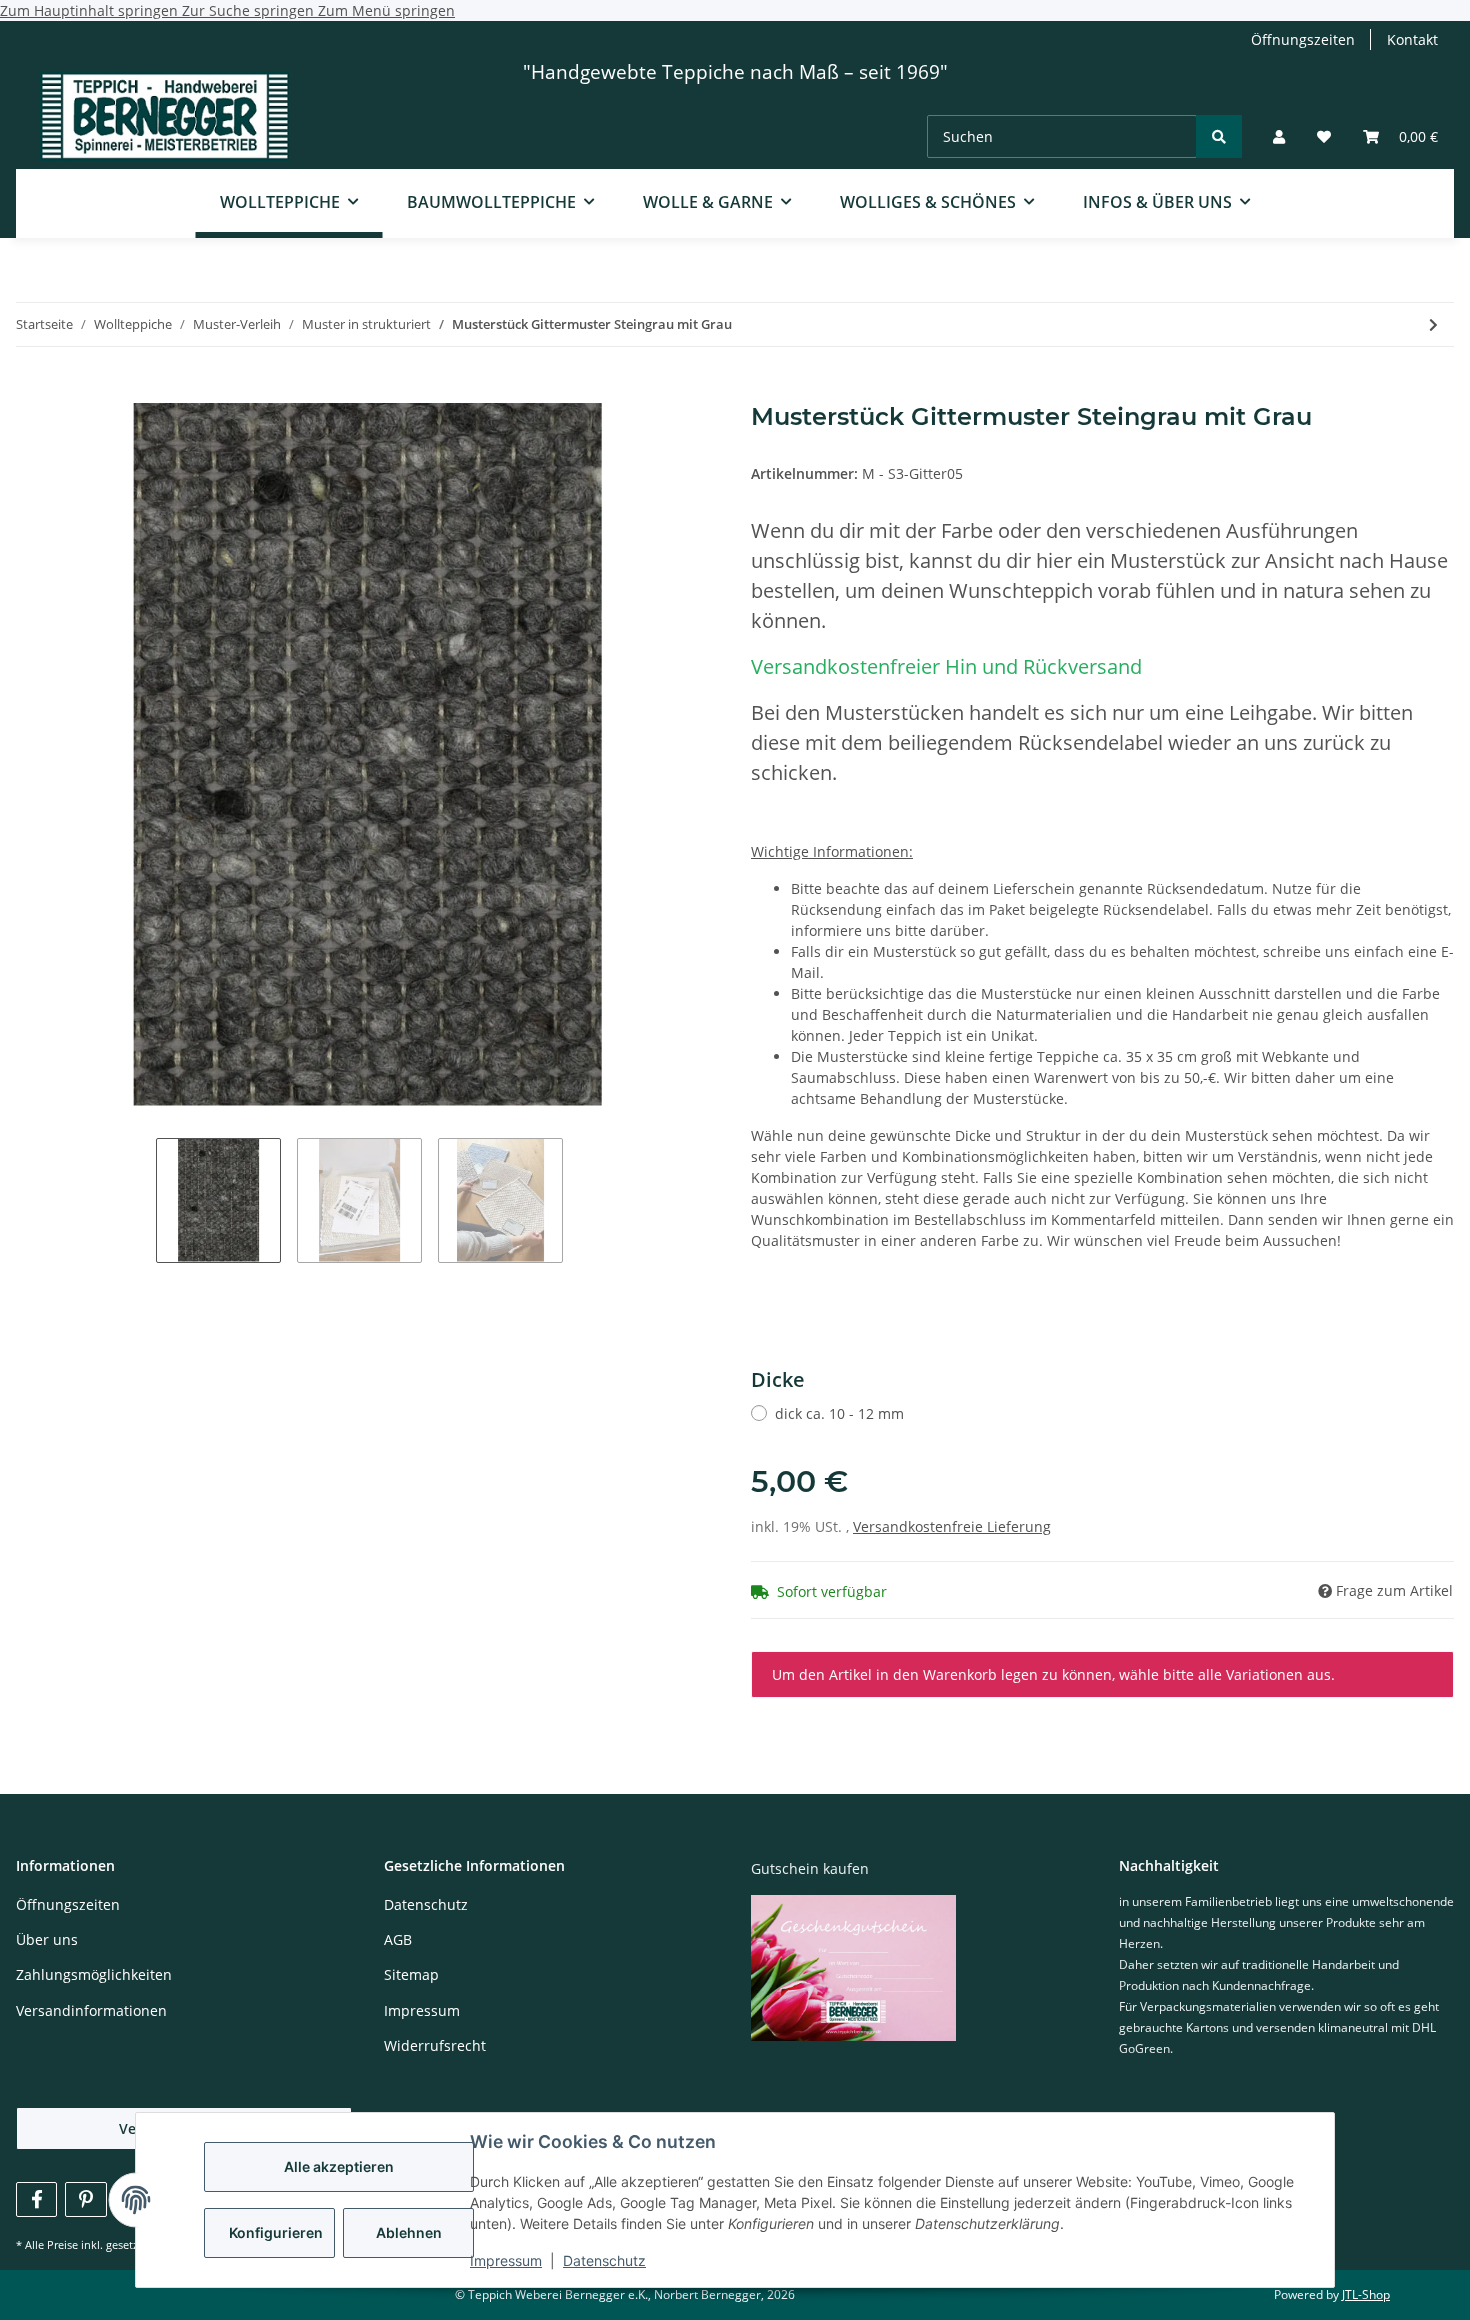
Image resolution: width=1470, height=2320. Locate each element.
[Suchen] (1219, 136)
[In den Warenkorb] (32, 392)
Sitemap (411, 1974)
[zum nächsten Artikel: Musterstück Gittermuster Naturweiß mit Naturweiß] (1433, 324)
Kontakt (1412, 39)
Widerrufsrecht (435, 2045)
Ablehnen (409, 2232)
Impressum (506, 2260)
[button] (1279, 136)
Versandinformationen (91, 2010)
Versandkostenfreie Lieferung (952, 1526)
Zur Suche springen (250, 10)
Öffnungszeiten (1303, 39)
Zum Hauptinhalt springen (91, 10)
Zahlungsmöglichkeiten (94, 1974)
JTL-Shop (1366, 2294)
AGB (398, 1939)
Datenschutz (604, 2260)
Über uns (47, 1939)
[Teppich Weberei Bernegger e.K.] (165, 119)
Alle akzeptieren (339, 2166)
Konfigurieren (276, 2232)
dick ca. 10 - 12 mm (839, 1413)
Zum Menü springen (386, 10)
